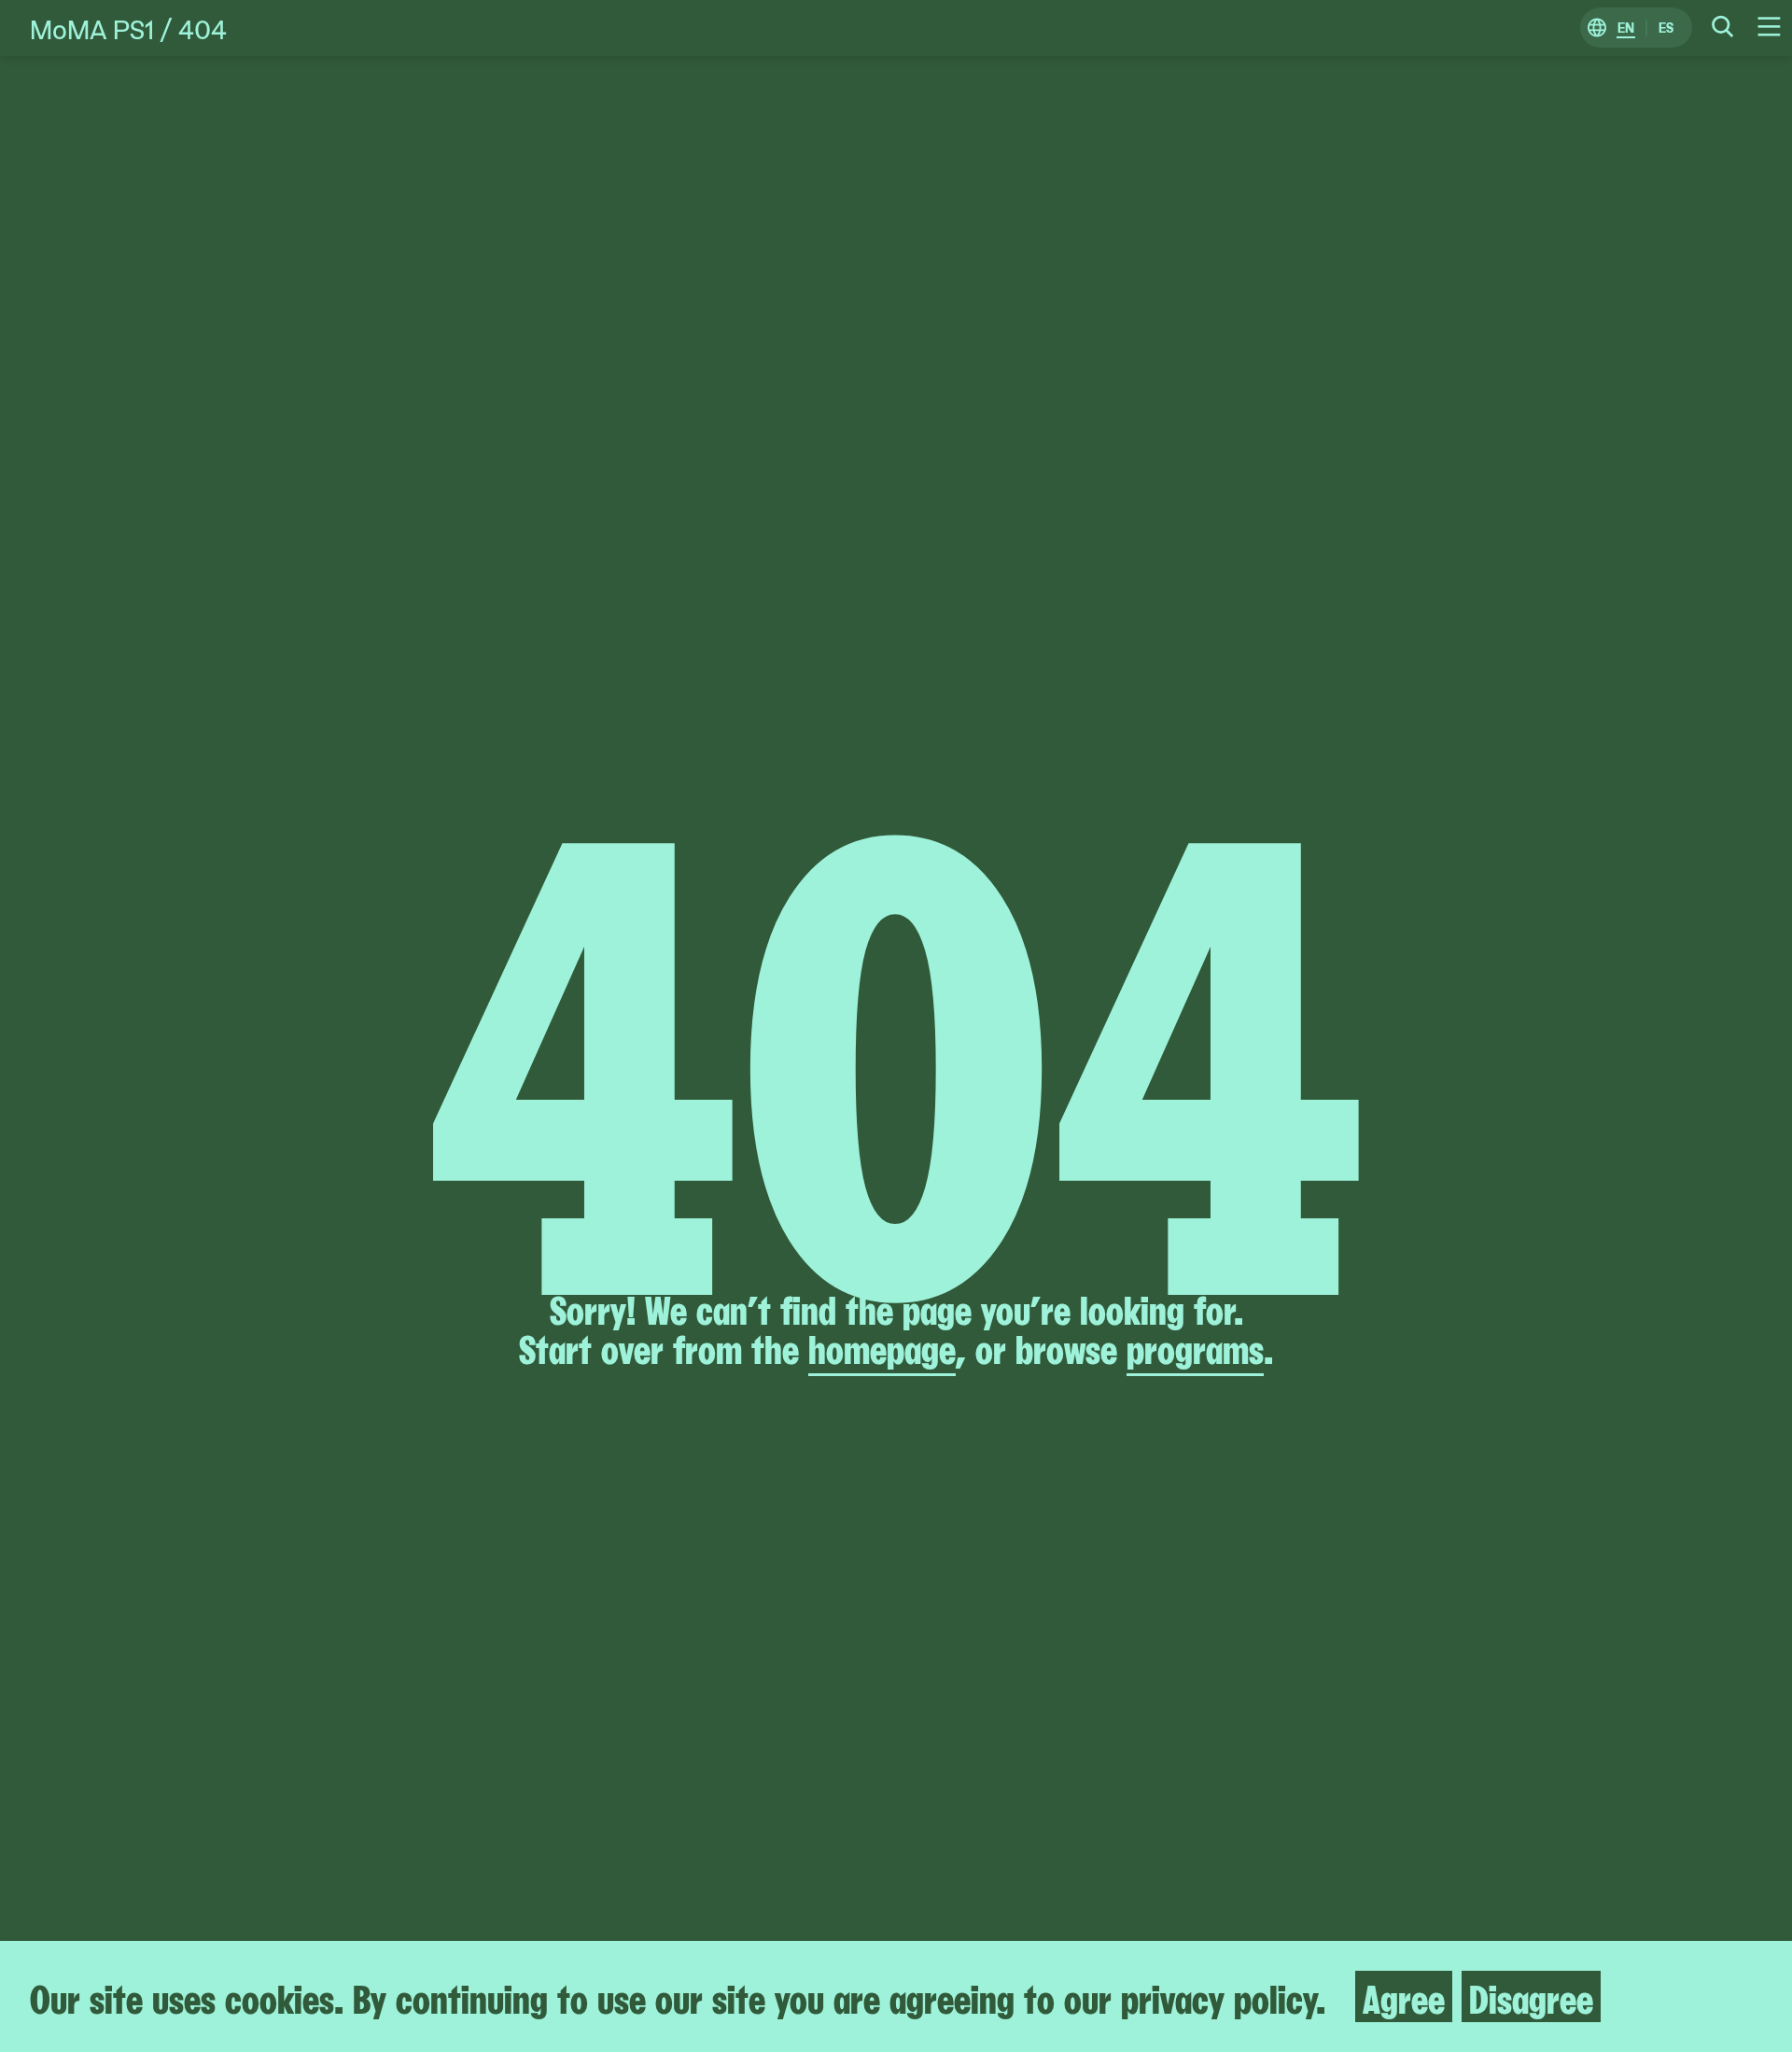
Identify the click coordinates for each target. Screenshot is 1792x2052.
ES (1666, 28)
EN (1626, 28)
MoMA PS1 (92, 28)
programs (1195, 1347)
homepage (882, 1347)
